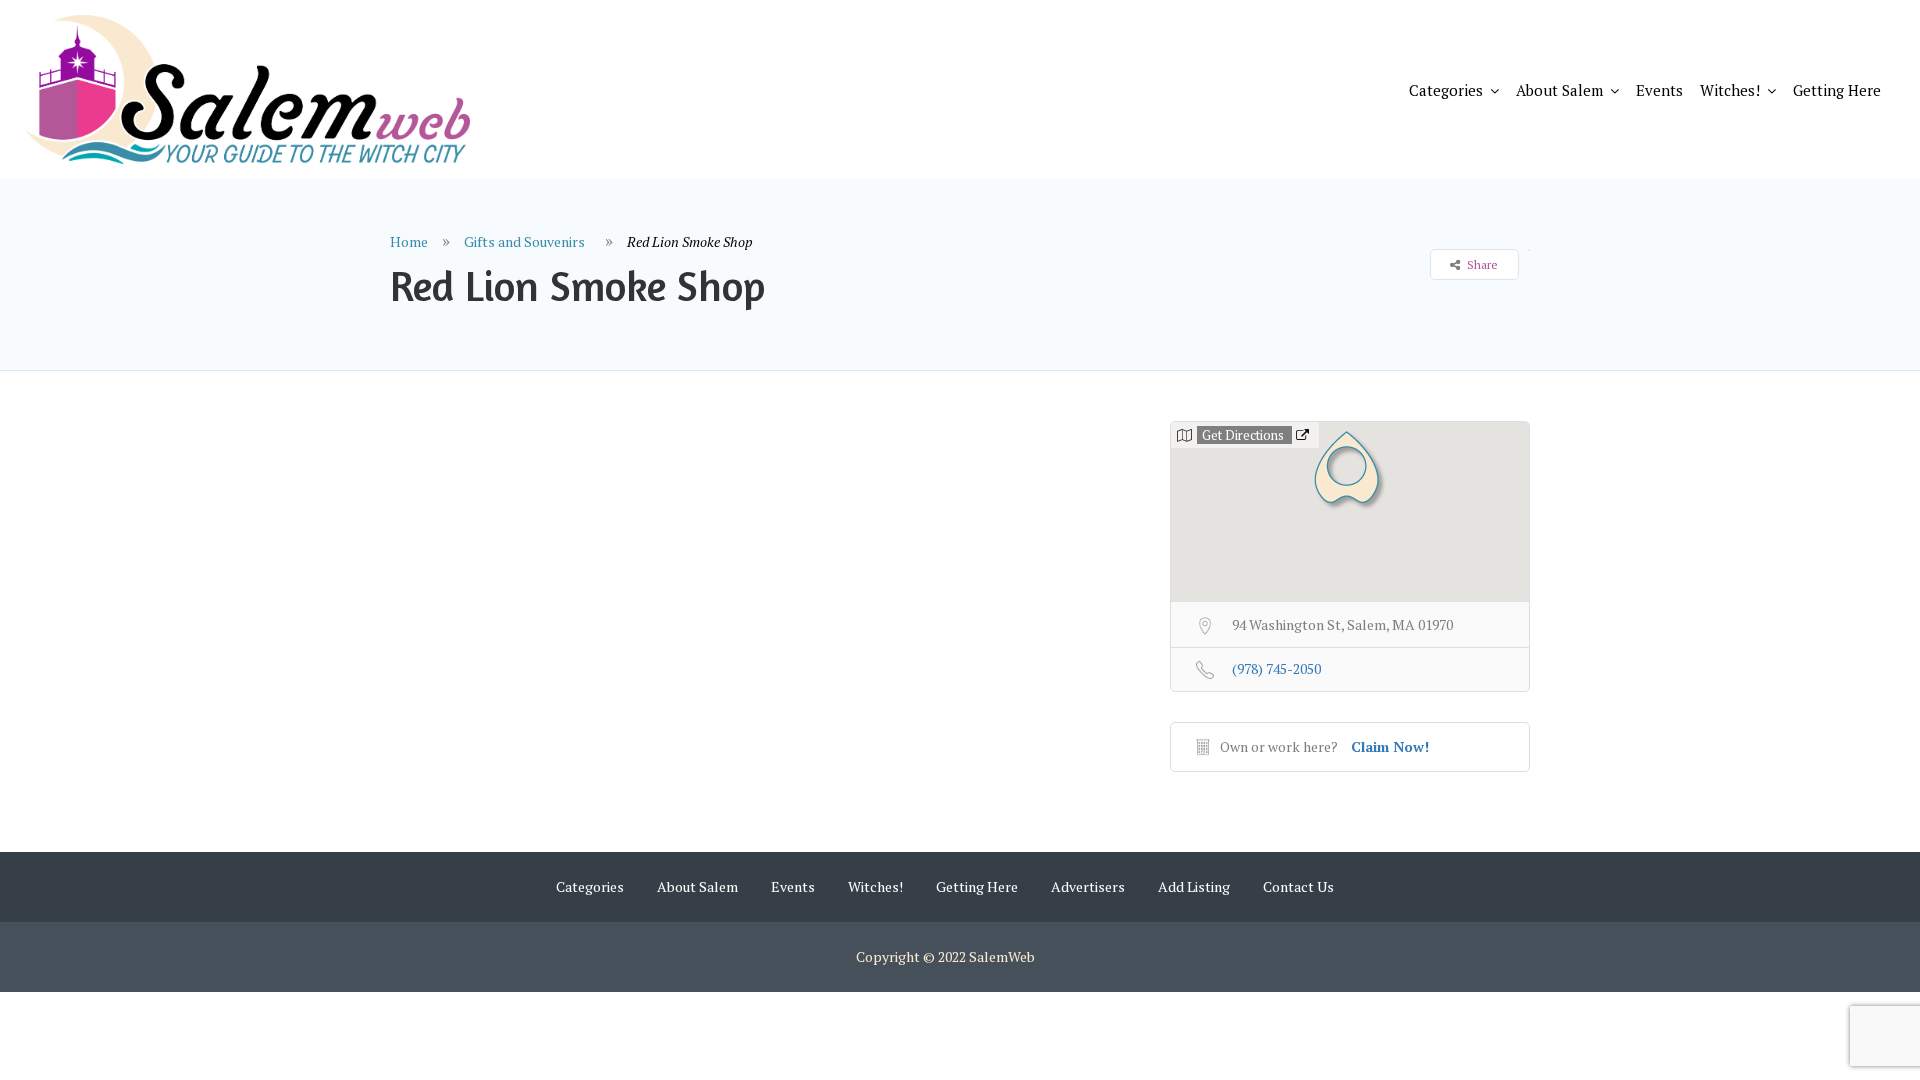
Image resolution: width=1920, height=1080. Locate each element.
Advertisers (1088, 886)
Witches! (1730, 90)
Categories (1446, 90)
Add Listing (1194, 886)
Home (409, 241)
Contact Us (1298, 886)
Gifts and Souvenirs (524, 241)
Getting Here (1837, 90)
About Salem (1559, 90)
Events (1659, 90)
